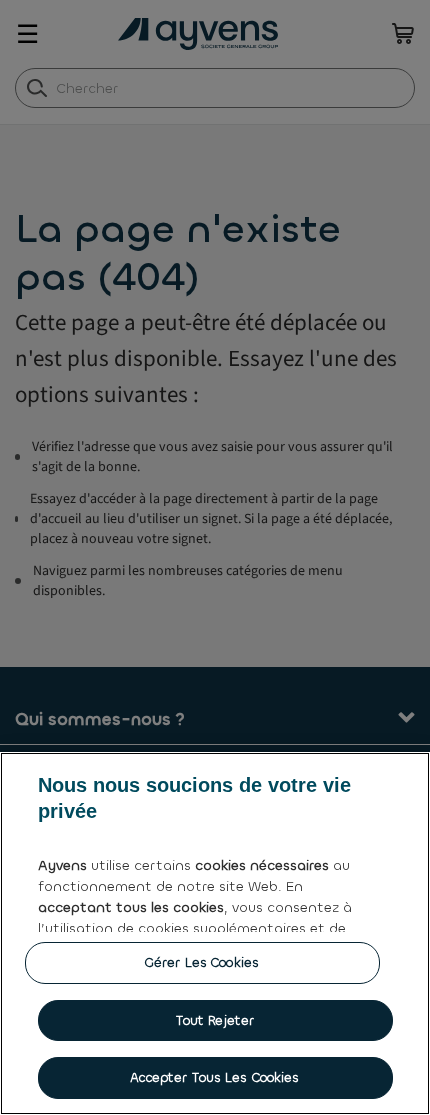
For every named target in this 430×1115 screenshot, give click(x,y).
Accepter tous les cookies (214, 1077)
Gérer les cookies (202, 962)
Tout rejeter (215, 1020)
